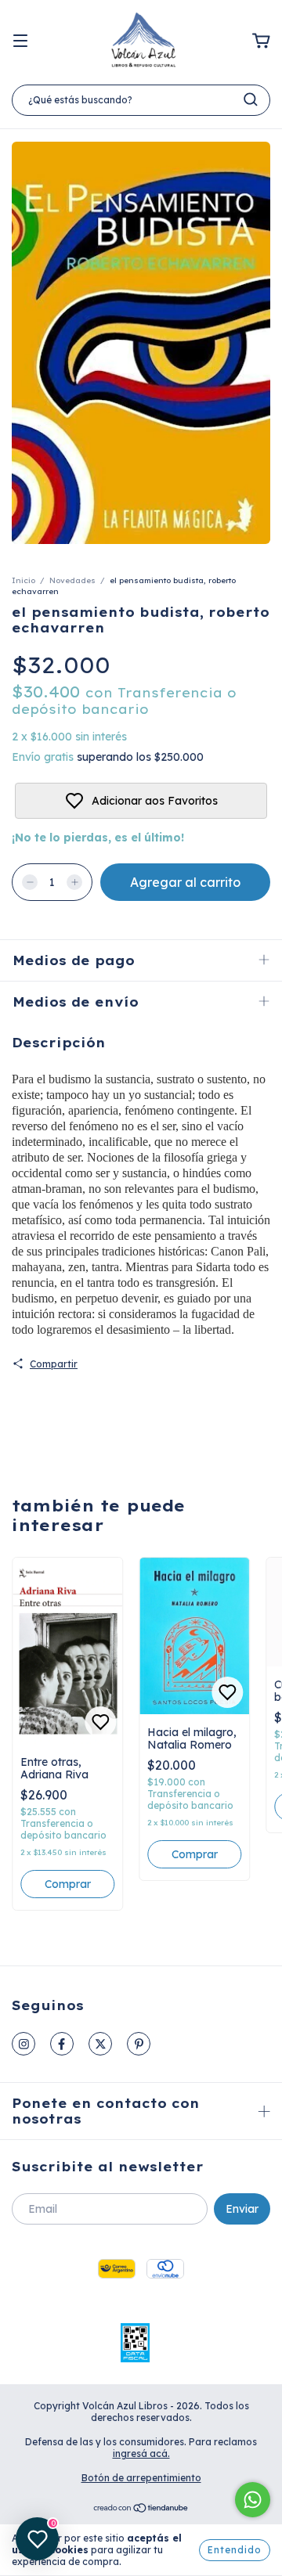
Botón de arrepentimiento (141, 2478)
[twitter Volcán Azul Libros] (100, 2044)
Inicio (23, 580)
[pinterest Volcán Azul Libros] (139, 2044)
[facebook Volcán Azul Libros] (62, 2044)
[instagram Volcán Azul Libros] (23, 2044)
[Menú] (20, 41)
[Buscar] (251, 99)
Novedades (72, 580)
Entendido (235, 2550)
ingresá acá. (141, 2454)
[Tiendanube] (141, 2510)
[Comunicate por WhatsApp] (253, 2500)
